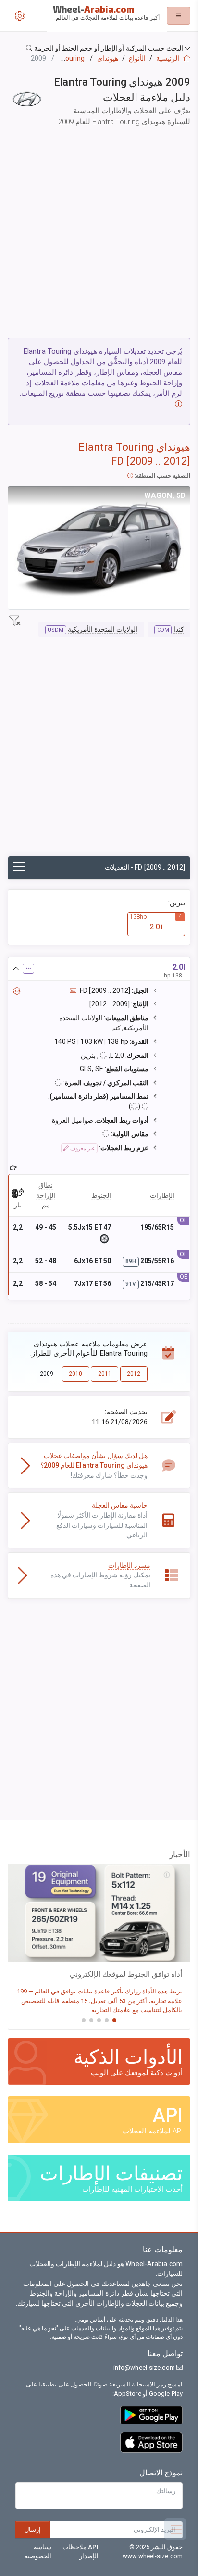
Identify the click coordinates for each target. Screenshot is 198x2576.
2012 (134, 1374)
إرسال (33, 2530)
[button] (99, 48)
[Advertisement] (99, 234)
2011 (105, 1374)
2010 (75, 1374)
